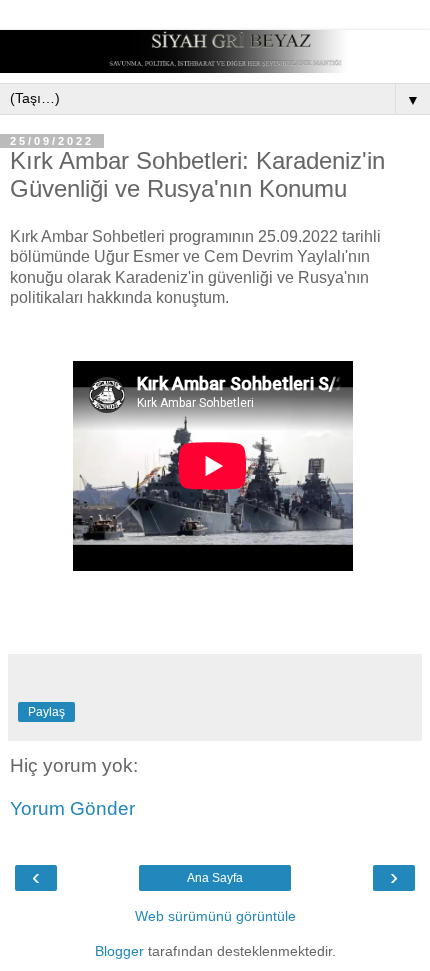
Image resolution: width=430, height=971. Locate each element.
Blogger (119, 951)
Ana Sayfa (215, 878)
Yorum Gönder (72, 808)
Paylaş (46, 712)
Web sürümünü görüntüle (215, 916)
